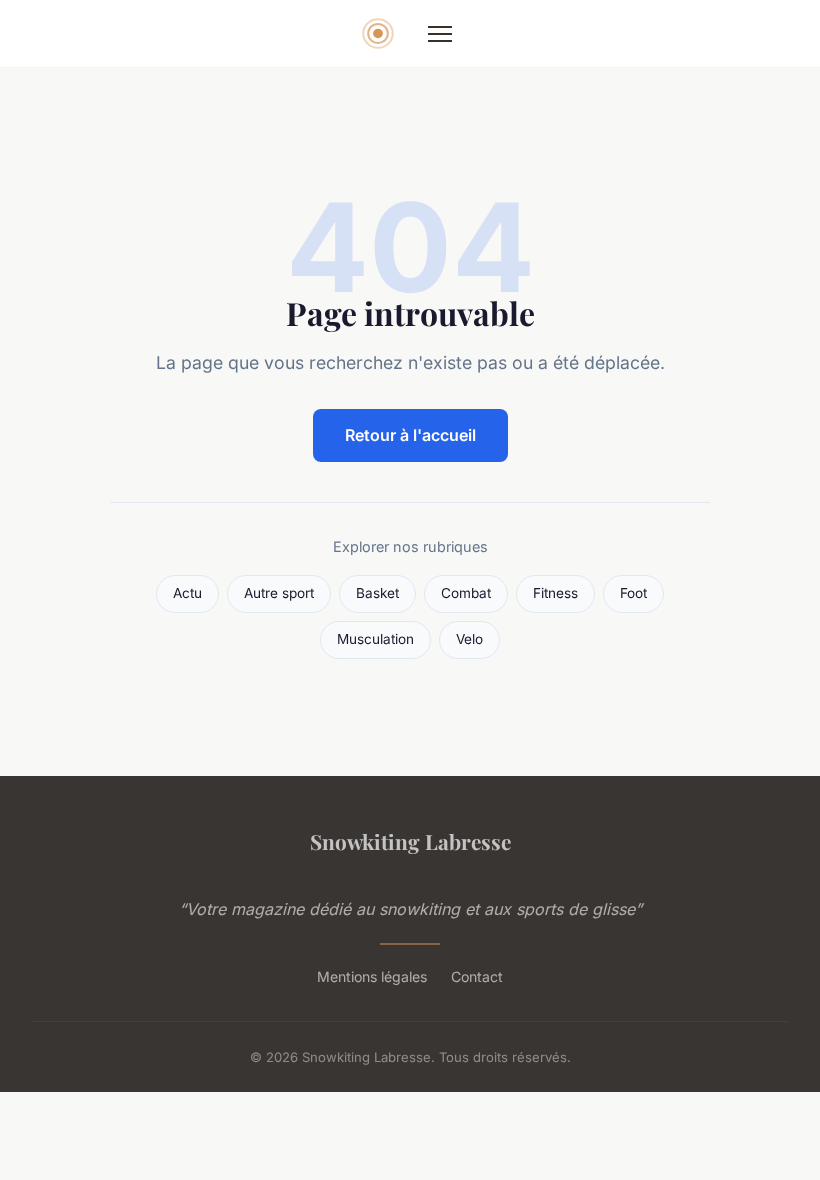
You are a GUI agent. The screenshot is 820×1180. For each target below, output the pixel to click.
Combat (466, 593)
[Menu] (440, 34)
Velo (469, 639)
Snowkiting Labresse (410, 841)
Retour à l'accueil (410, 435)
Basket (377, 593)
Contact (477, 976)
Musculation (375, 639)
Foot (633, 593)
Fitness (555, 593)
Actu (187, 593)
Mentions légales (372, 976)
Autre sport (279, 593)
